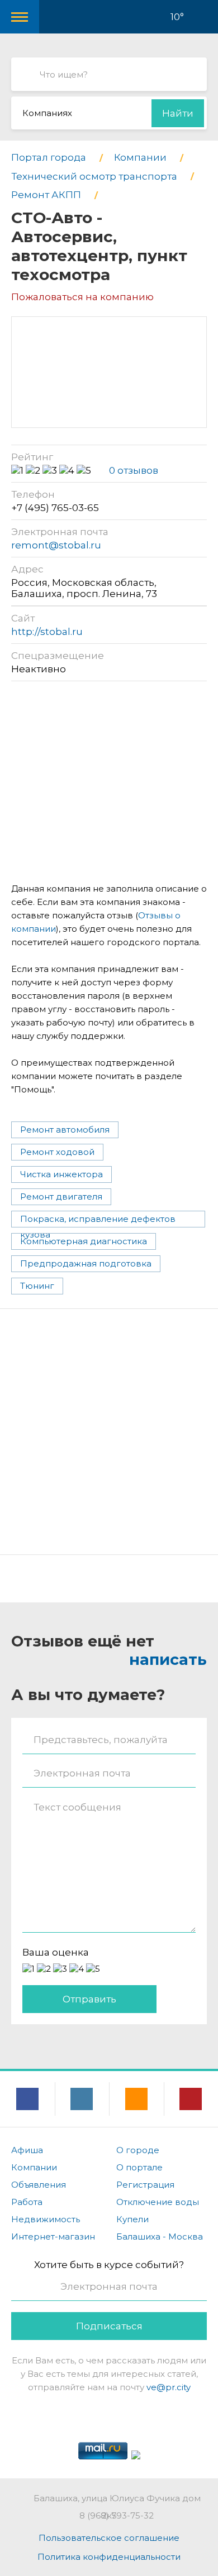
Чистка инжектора (61, 1174)
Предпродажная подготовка (86, 1263)
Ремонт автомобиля (65, 1130)
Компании (34, 2167)
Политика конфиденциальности (109, 2557)
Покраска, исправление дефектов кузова (98, 1220)
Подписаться (109, 2326)
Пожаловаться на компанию (82, 297)
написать (168, 1660)
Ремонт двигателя (61, 1196)
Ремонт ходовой (57, 1152)
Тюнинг (37, 1286)
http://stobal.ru (47, 632)
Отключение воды (158, 2202)
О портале (139, 2167)
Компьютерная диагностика (84, 1241)
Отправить (89, 1999)
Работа (27, 2202)
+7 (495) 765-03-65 (55, 508)
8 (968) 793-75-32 (117, 2515)
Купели (132, 2219)
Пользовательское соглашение (109, 2538)
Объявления (39, 2185)
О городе (138, 2150)
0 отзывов (134, 470)
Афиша (27, 2150)
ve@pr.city (169, 2387)
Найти (178, 113)
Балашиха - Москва (160, 2236)
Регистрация (145, 2185)
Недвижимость (46, 2219)
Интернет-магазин (53, 2236)
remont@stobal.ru (56, 545)
